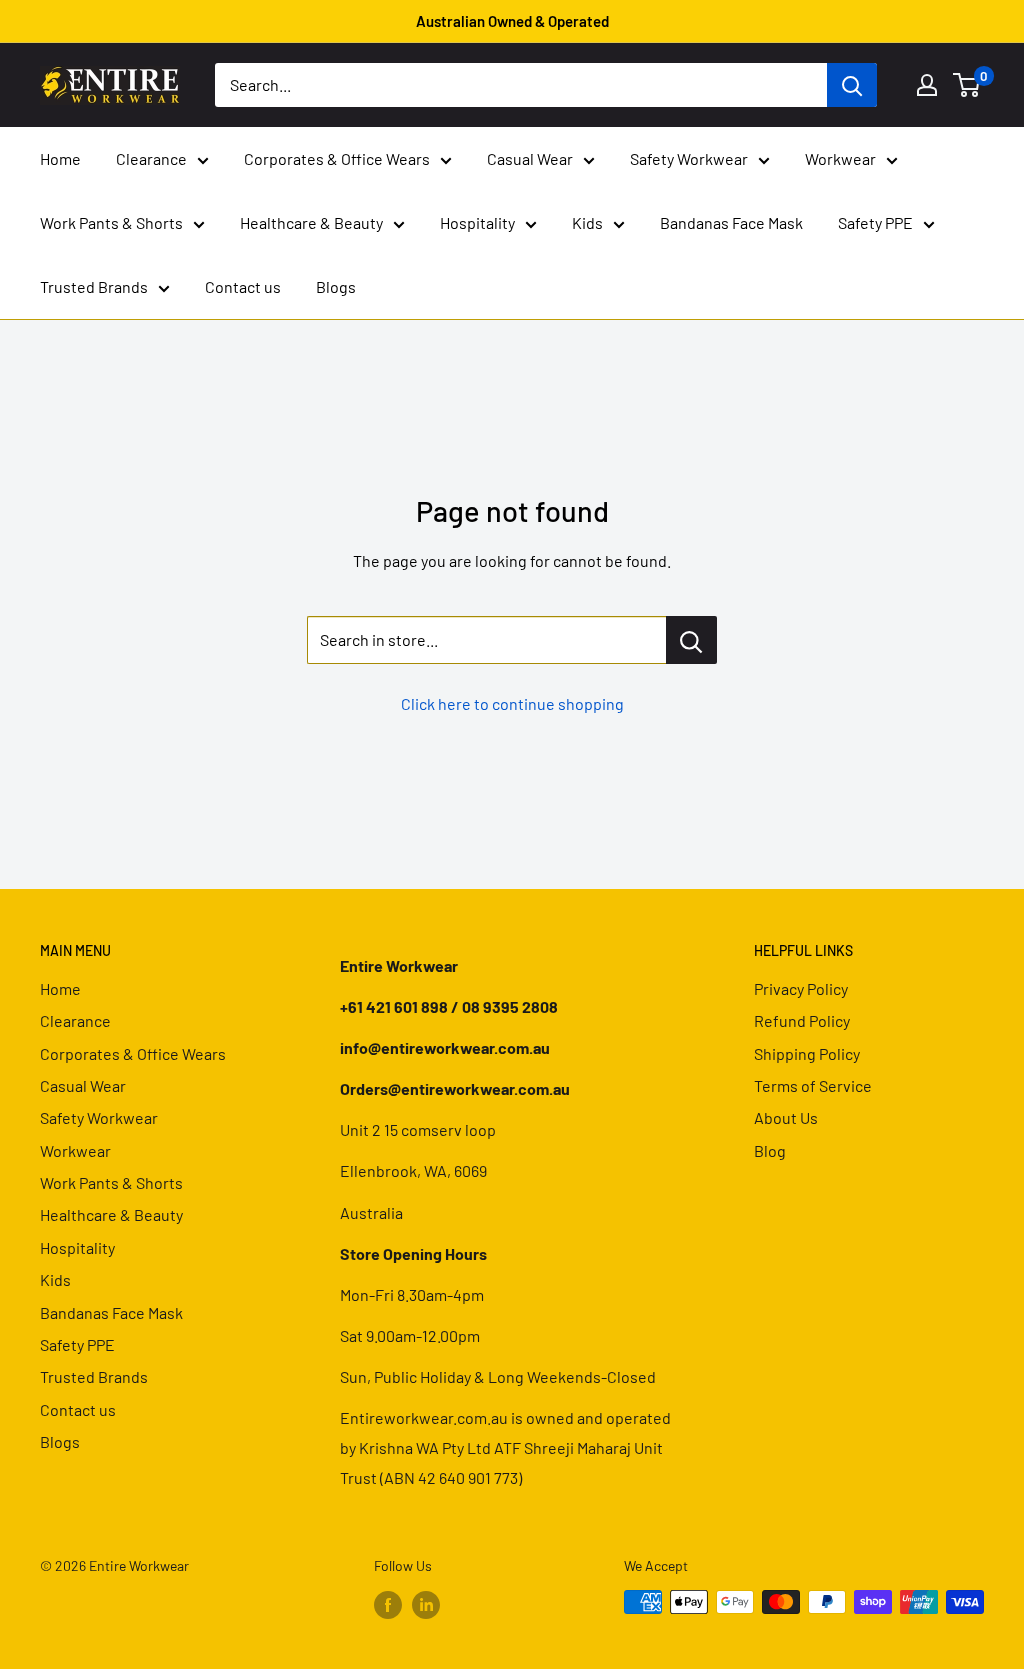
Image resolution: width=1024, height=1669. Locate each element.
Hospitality (477, 222)
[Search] (852, 85)
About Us (786, 1117)
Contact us (243, 286)
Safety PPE (875, 222)
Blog (770, 1150)
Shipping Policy (807, 1053)
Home (60, 158)
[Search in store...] (691, 640)
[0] (967, 85)
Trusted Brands (94, 286)
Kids (587, 222)
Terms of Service (813, 1085)
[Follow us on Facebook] (388, 1604)
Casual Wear (530, 158)
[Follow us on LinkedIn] (426, 1604)
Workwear (840, 158)
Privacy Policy (801, 988)
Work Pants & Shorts (111, 222)
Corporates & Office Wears (337, 158)
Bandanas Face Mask (731, 222)
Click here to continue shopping (512, 703)
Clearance (151, 158)
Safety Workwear (689, 158)
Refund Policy (802, 1020)
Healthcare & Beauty (311, 222)
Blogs (336, 286)
